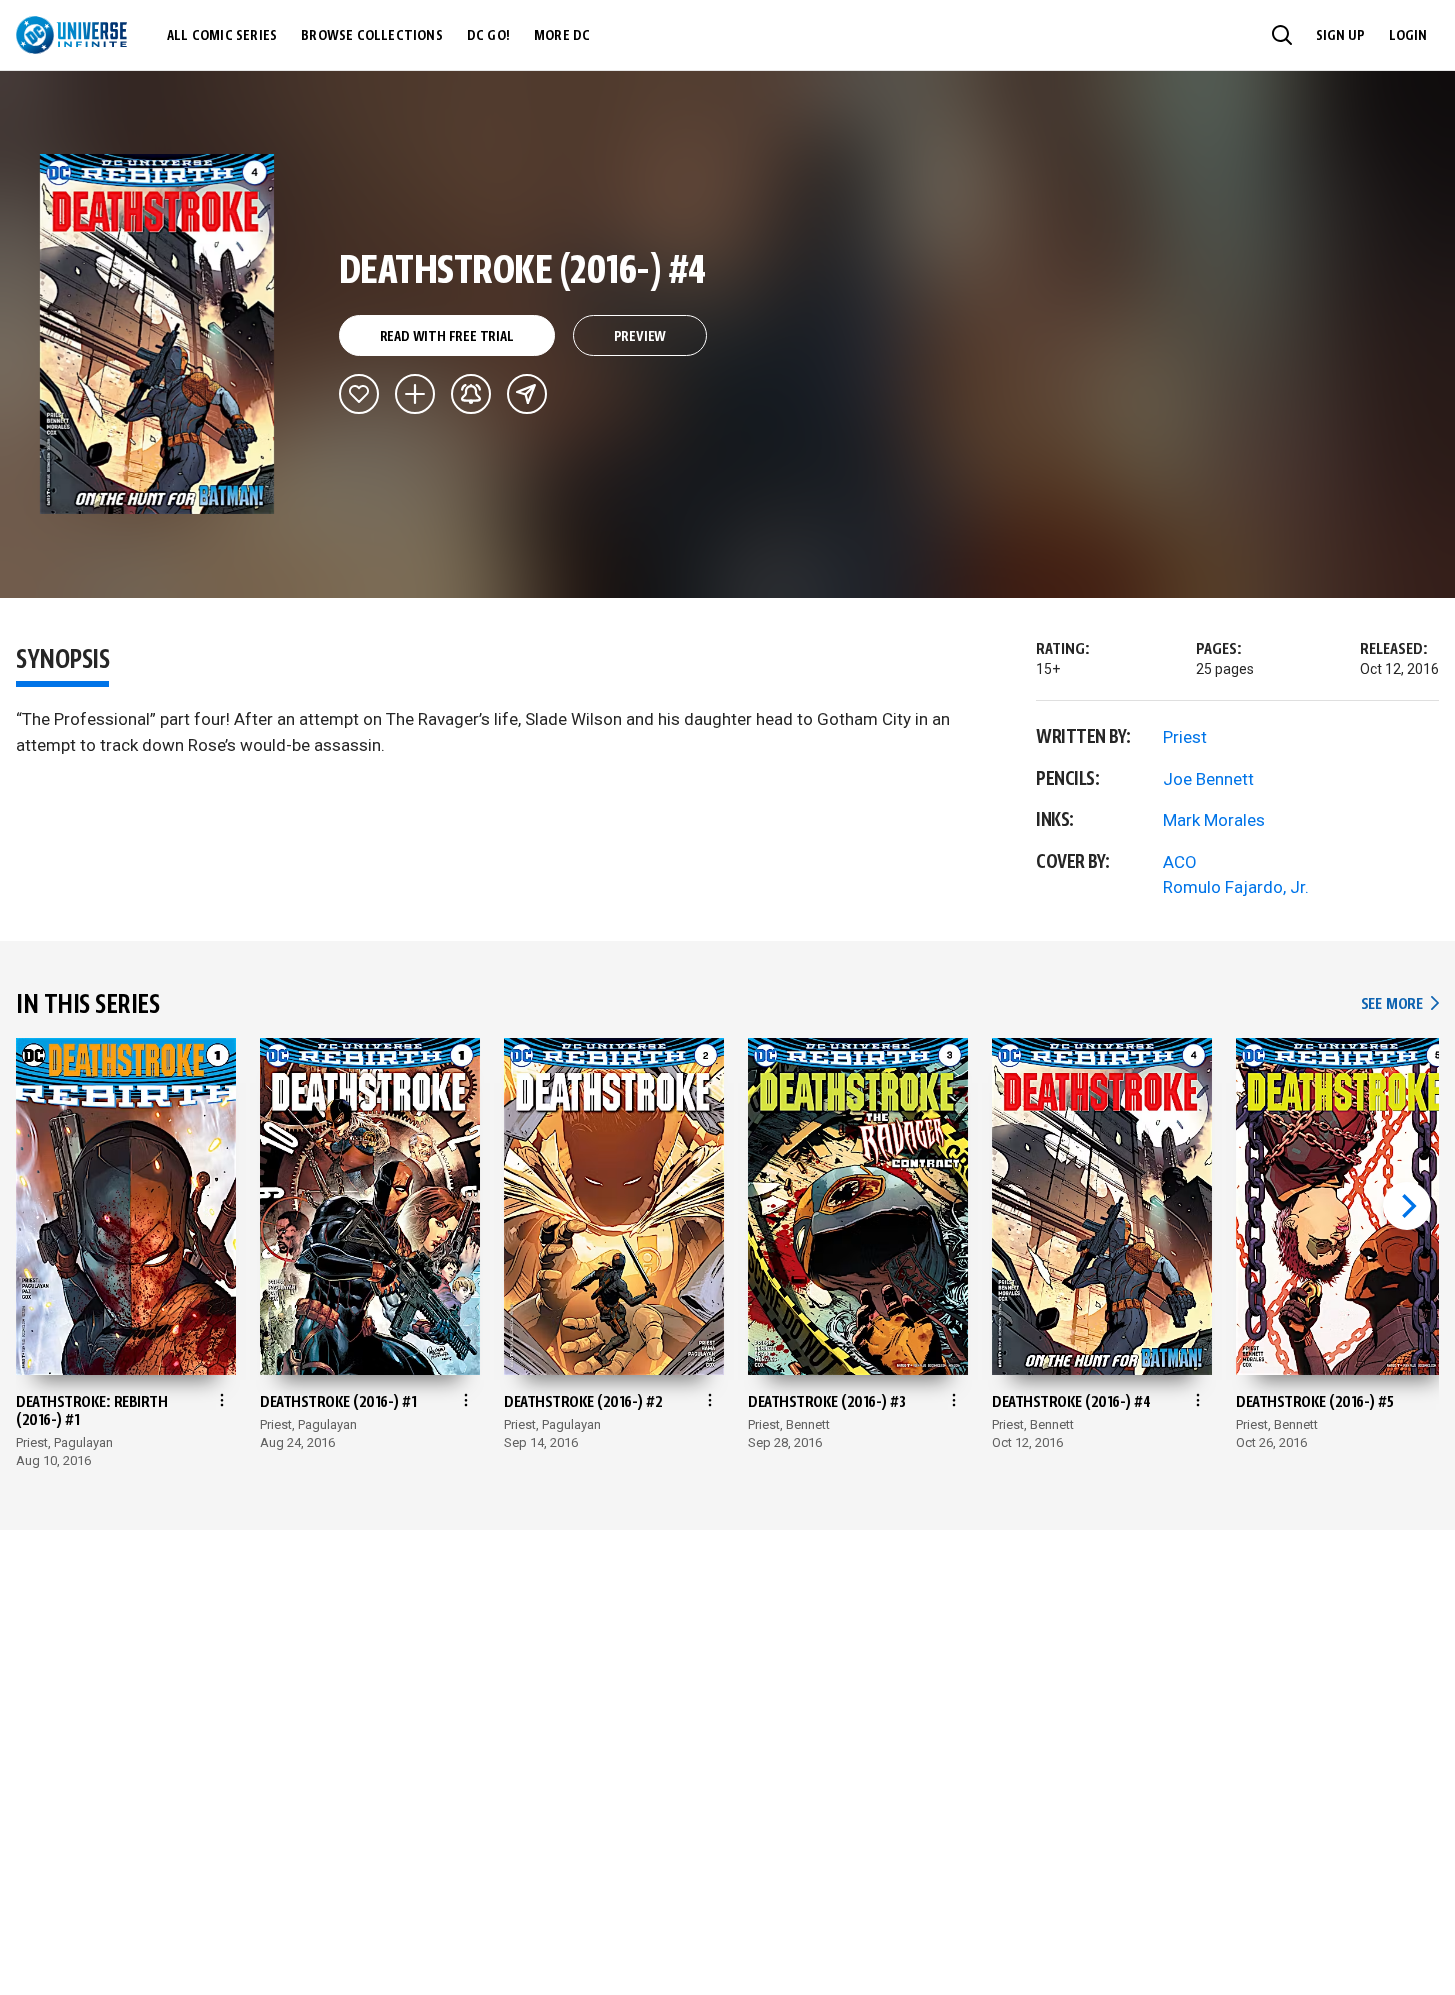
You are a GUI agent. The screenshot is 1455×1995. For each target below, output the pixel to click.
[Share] (527, 394)
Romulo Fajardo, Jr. (1236, 887)
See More (1400, 1004)
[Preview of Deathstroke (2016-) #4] (157, 334)
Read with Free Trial (447, 337)
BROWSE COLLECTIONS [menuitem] (372, 36)
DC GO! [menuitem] (488, 36)
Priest (1185, 737)
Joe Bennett (1208, 779)
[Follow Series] (471, 394)
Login (1408, 36)
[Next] (1407, 1206)
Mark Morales (1214, 820)
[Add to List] (415, 394)
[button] (1282, 35)
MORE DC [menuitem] (562, 36)
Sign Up (1340, 36)
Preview (640, 337)
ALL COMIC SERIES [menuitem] (222, 36)
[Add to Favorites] (359, 394)
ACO (1180, 862)
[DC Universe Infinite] (71, 35)
